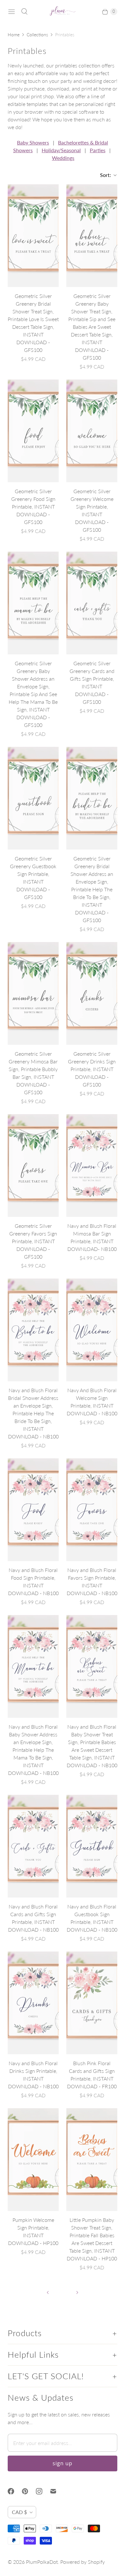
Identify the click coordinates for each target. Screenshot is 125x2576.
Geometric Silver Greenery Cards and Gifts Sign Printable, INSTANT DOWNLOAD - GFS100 (92, 682)
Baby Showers (33, 142)
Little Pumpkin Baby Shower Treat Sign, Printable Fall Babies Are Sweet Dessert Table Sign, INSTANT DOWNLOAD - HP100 (92, 2239)
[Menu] (12, 12)
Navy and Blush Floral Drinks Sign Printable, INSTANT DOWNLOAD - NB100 (33, 2075)
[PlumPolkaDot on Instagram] (43, 2491)
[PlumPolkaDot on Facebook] (15, 2491)
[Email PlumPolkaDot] (57, 2491)
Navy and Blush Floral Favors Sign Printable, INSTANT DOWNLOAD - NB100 (92, 1581)
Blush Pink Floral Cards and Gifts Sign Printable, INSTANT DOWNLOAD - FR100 (92, 2075)
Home (14, 35)
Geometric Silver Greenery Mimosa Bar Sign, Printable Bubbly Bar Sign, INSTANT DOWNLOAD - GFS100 (33, 1073)
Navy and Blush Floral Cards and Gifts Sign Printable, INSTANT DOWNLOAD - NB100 (33, 1918)
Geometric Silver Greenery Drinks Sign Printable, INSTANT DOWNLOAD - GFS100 (92, 1069)
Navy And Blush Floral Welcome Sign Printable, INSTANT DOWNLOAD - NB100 (92, 1402)
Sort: (104, 175)
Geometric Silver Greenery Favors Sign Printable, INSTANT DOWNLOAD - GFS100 (33, 1241)
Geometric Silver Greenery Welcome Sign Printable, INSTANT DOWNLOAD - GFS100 (92, 510)
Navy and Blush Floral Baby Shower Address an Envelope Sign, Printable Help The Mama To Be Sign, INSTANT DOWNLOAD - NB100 (33, 1750)
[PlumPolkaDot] (63, 12)
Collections (37, 35)
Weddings (63, 158)
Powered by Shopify (83, 2562)
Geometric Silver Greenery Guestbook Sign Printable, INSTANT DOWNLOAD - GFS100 (33, 878)
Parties (98, 150)
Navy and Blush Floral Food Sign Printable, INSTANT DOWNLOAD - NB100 (33, 1581)
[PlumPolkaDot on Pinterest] (29, 2491)
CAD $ (19, 2512)
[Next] (77, 2292)
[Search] (24, 12)
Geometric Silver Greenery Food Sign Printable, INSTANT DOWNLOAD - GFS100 (33, 506)
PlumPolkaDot (42, 2562)
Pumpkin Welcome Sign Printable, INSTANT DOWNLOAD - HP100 (33, 2231)
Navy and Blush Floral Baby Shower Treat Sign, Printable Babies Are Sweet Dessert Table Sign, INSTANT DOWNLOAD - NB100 (92, 1746)
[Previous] (48, 2292)
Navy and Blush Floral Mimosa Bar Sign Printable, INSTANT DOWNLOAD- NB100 (92, 1237)
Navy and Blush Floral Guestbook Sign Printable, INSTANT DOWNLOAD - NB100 (92, 1918)
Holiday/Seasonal (61, 150)
